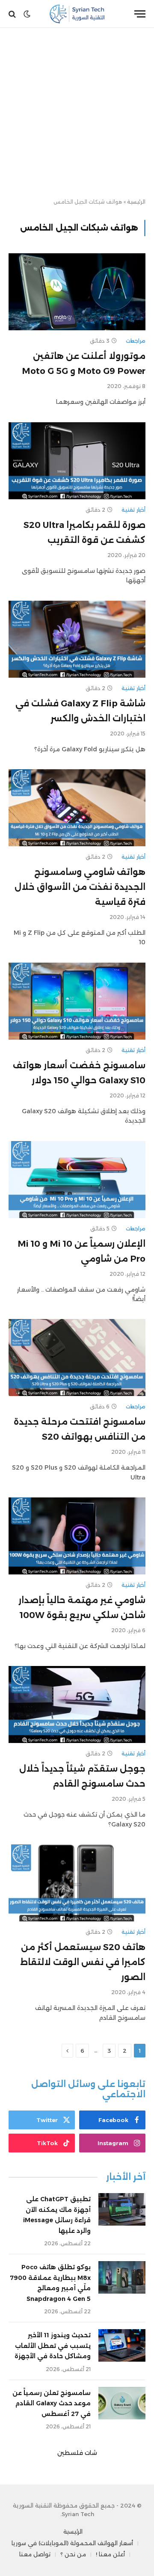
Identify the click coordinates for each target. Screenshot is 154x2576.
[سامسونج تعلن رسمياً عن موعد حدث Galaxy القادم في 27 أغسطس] (122, 2403)
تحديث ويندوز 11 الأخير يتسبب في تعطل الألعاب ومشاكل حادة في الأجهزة (53, 2346)
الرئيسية (136, 202)
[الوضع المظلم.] (27, 14)
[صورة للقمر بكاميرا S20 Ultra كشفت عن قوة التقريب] (77, 461)
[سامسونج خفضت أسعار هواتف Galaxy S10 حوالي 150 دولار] (77, 1001)
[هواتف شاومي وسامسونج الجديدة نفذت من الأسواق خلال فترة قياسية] (77, 808)
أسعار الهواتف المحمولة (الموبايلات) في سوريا (72, 2543)
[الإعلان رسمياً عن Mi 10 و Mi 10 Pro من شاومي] (77, 1180)
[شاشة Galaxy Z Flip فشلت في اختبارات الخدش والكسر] (77, 639)
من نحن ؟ (73, 2554)
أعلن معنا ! (110, 2554)
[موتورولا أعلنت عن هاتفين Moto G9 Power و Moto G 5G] (77, 292)
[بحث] (13, 14)
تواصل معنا (35, 2554)
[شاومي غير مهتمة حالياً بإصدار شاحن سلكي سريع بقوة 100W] (77, 1536)
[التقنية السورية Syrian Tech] (77, 14)
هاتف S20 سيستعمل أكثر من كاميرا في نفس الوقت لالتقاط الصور (83, 1962)
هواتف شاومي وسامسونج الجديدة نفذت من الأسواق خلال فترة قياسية (80, 887)
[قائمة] (140, 14)
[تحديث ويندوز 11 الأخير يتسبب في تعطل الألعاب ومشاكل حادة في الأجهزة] (122, 2345)
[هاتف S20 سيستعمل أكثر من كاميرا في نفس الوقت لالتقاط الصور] (77, 1883)
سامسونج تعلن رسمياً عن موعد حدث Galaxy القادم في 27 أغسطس (52, 2403)
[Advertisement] (77, 113)
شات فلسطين (77, 2453)
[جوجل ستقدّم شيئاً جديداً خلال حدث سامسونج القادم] (77, 1704)
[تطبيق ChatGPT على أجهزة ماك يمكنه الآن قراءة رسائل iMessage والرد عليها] (122, 2209)
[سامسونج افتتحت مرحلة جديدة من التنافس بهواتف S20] (77, 1358)
